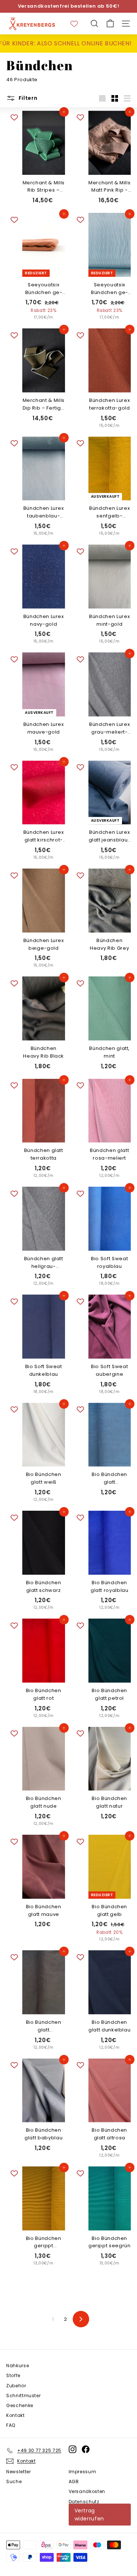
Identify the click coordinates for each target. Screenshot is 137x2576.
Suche (14, 2481)
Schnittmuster (23, 2396)
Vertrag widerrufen (90, 2515)
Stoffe (13, 2375)
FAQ (11, 2425)
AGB (74, 2481)
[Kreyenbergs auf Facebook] (86, 2449)
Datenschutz (84, 2502)
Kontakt (16, 2415)
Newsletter (19, 2472)
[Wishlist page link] (78, 24)
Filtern (27, 98)
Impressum (83, 2472)
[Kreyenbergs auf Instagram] (73, 2449)
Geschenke (20, 2405)
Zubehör (16, 2386)
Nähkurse (18, 2366)
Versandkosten (87, 2491)
